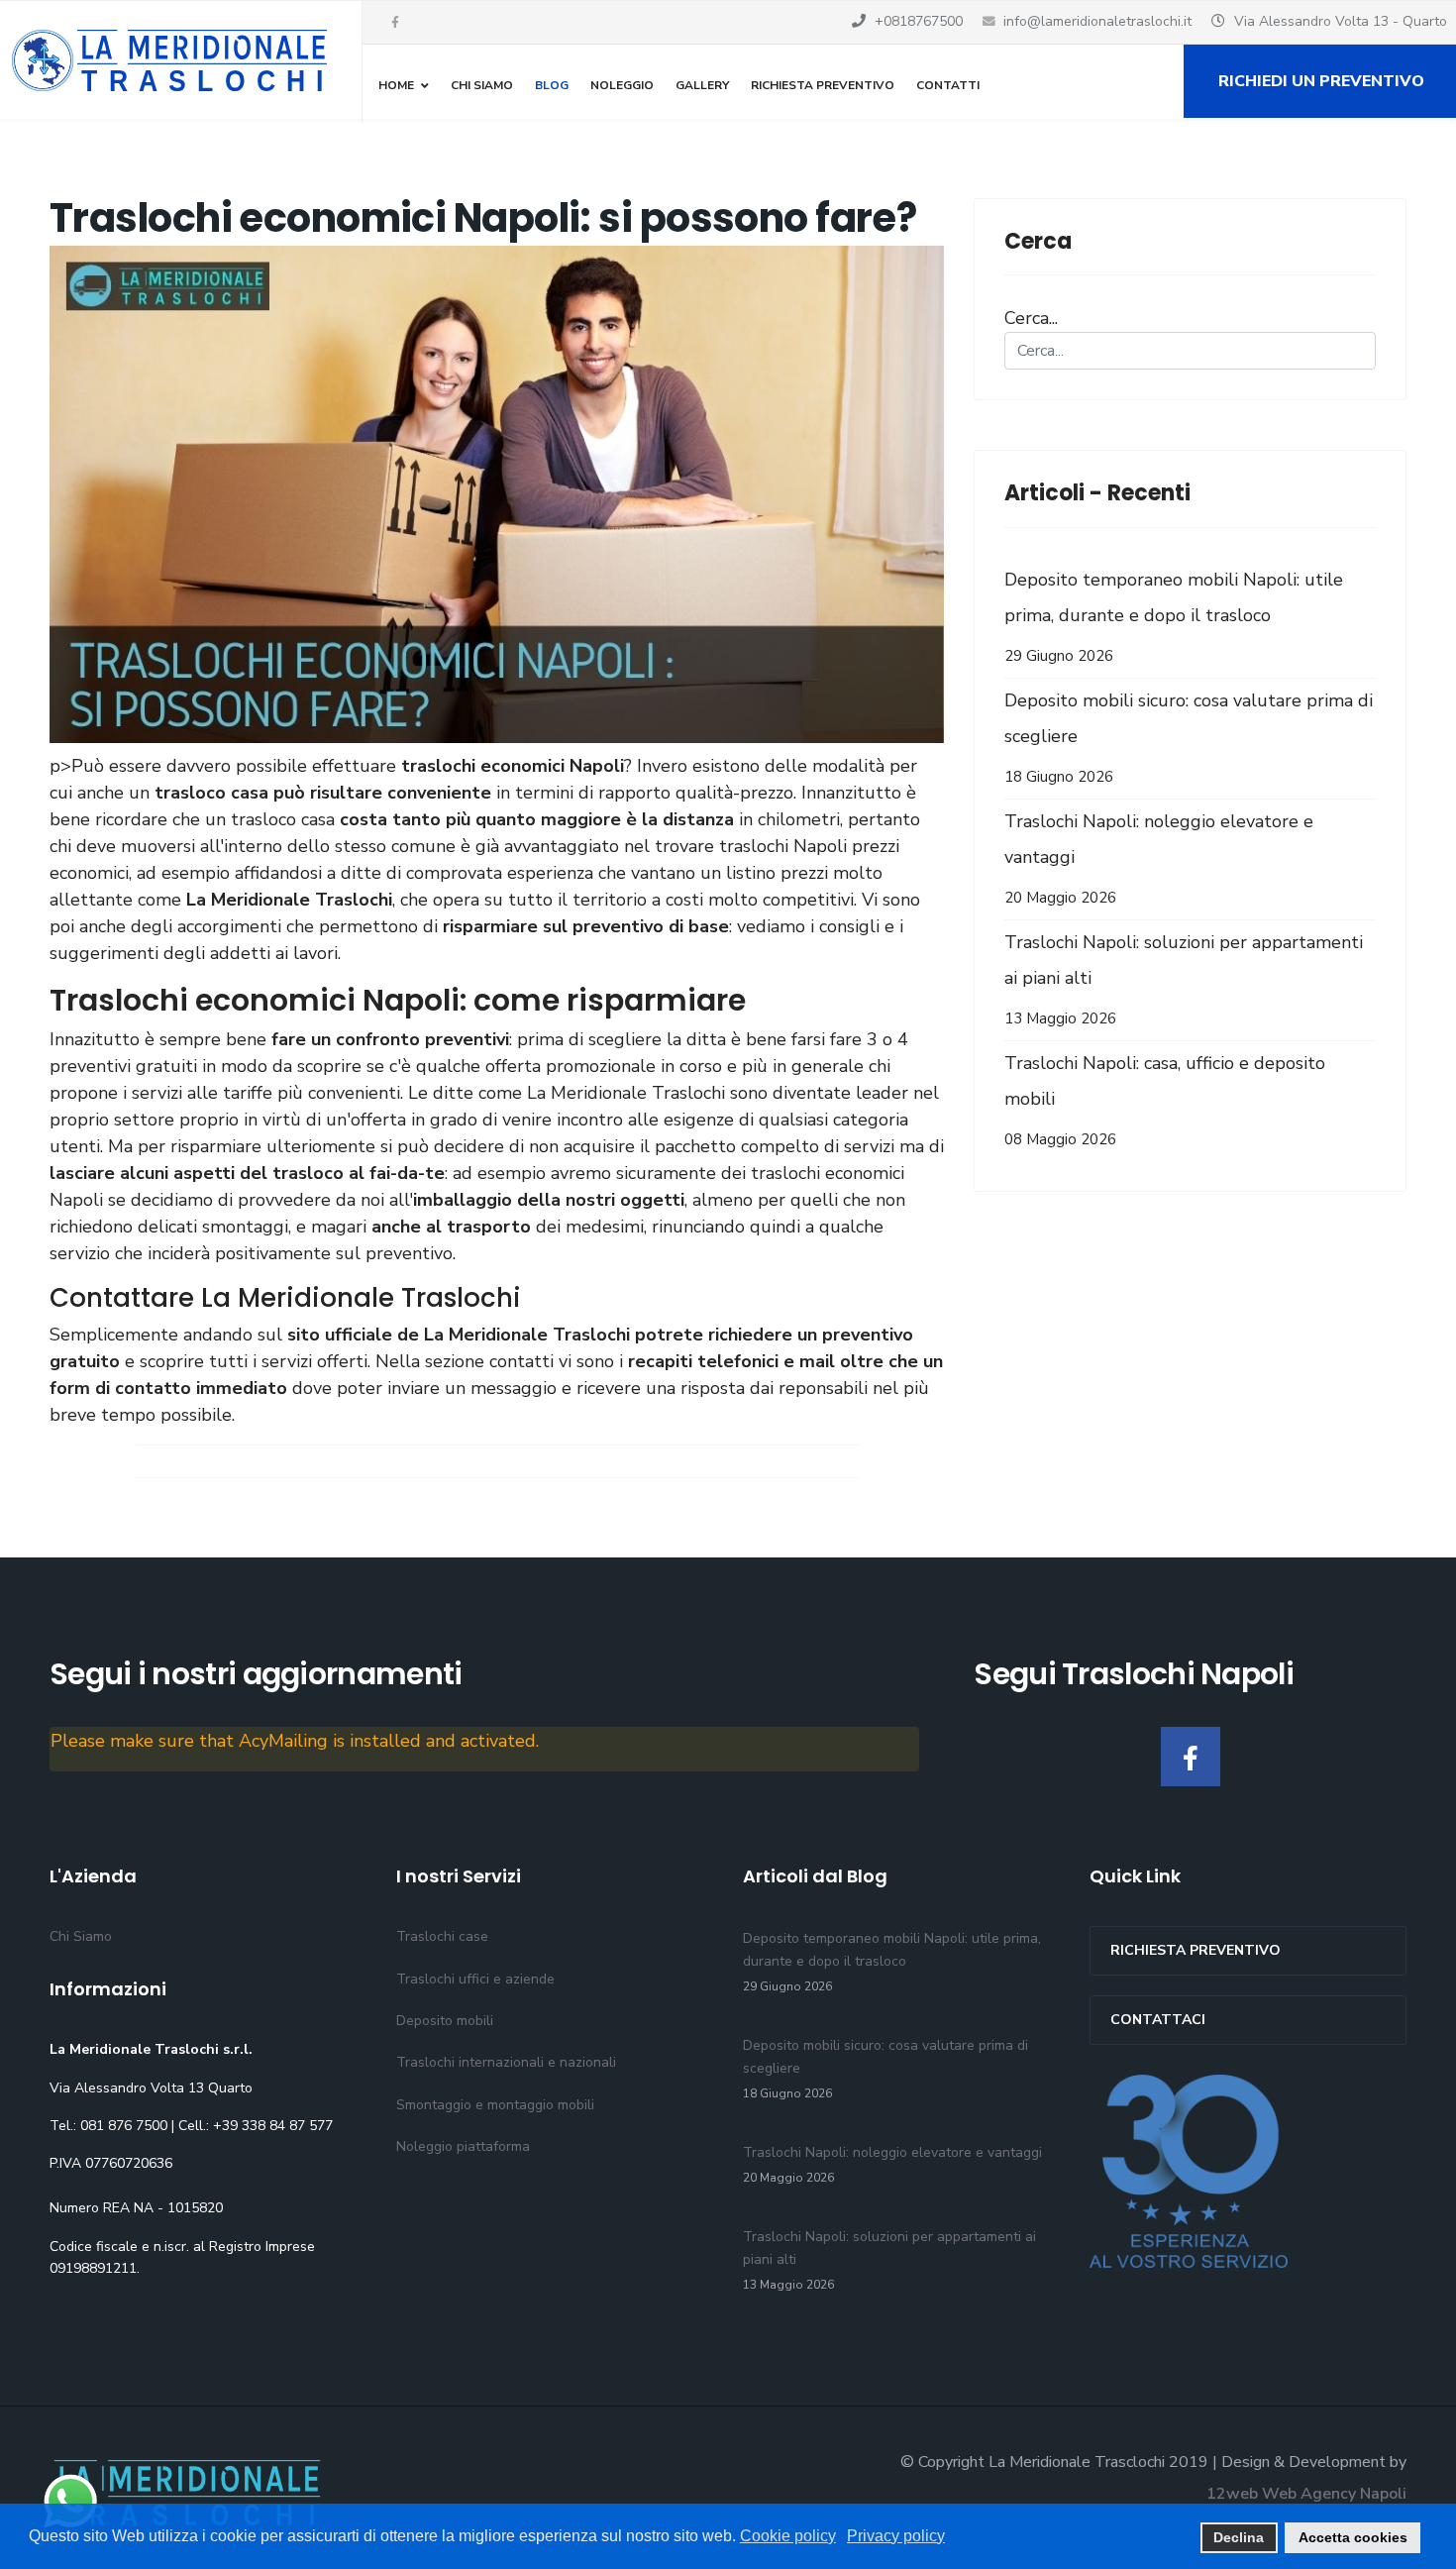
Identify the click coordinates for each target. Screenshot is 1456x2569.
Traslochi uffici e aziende (475, 1979)
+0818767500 (919, 21)
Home (396, 85)
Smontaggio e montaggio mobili (495, 2105)
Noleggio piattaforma (463, 2146)
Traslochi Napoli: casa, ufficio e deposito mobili (1165, 1100)
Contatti (948, 85)
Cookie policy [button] (788, 2536)
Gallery (702, 85)
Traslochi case (442, 1936)
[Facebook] (1191, 1757)
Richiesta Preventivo (823, 85)
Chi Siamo (482, 85)
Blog (552, 85)
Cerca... (1031, 318)
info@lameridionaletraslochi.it (1097, 21)
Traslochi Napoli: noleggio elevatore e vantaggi (1159, 858)
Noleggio (622, 85)
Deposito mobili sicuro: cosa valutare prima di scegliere (1189, 738)
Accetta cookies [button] (1353, 2537)
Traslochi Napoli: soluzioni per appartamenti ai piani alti (1184, 979)
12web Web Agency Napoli (1306, 2494)
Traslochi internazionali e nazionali (506, 2062)
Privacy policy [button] (896, 2536)
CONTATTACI (1158, 2020)
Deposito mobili (445, 2021)
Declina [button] (1239, 2537)
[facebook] (395, 23)
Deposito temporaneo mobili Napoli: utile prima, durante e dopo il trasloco (1174, 617)
